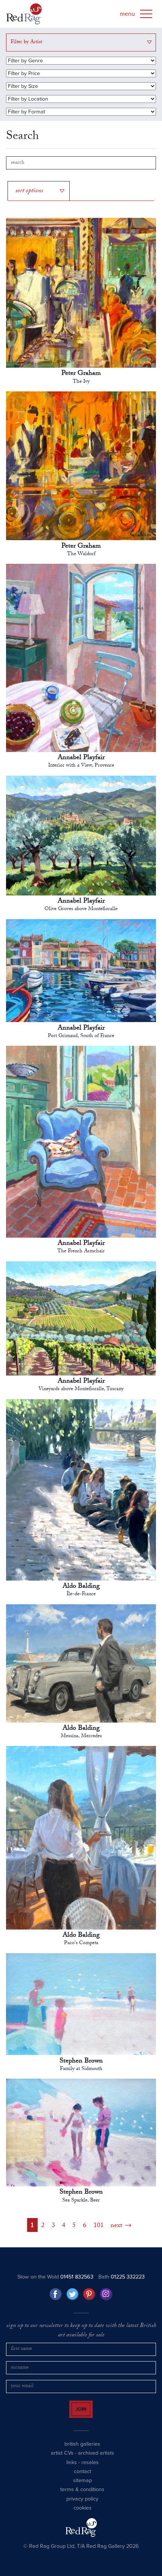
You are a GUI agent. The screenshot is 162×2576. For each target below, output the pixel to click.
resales (90, 2471)
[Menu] (146, 14)
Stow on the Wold (55, 2279)
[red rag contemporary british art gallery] (24, 14)
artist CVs (62, 2462)
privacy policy (82, 2508)
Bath (121, 2279)
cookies (83, 2517)
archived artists (96, 2462)
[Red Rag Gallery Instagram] (106, 2296)
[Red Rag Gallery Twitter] (73, 2296)
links (72, 2471)
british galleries (82, 2453)
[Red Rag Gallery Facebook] (56, 2296)
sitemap (83, 2489)
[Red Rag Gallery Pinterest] (89, 2296)
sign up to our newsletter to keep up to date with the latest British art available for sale (81, 2333)
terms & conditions (82, 2498)
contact (83, 2480)
